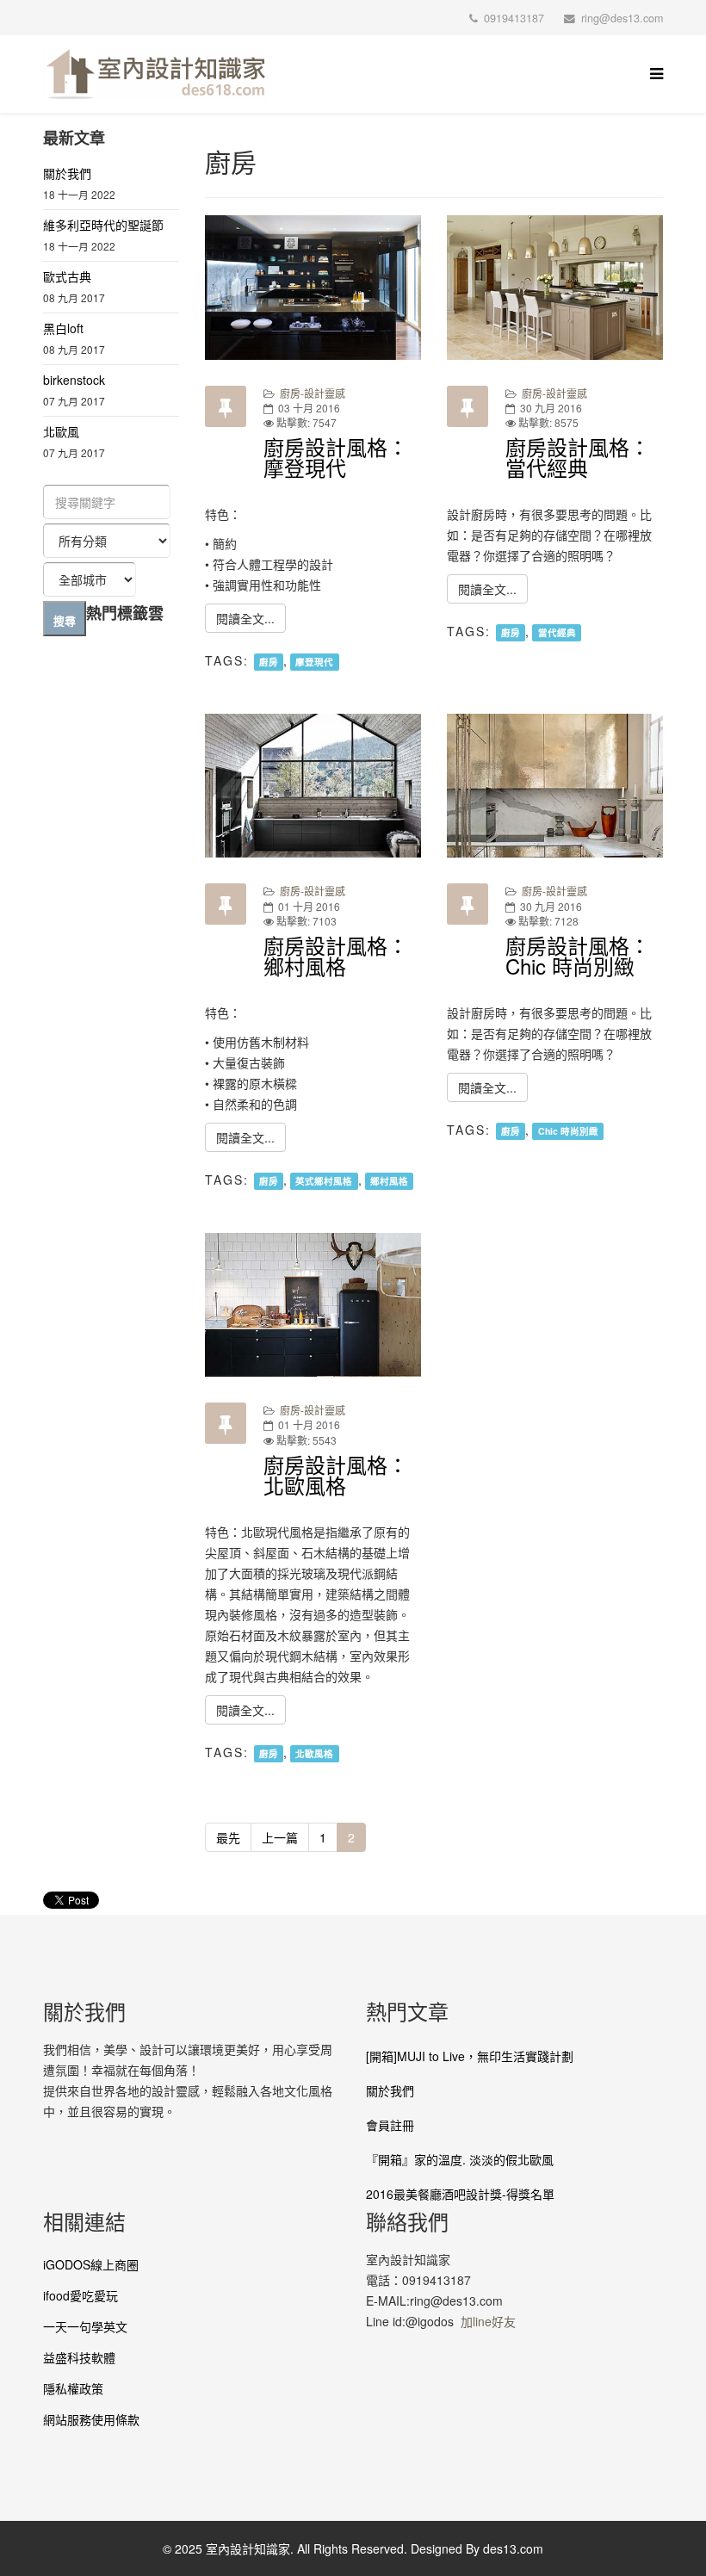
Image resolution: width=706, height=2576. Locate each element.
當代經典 (557, 632)
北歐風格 (314, 1753)
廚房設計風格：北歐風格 (336, 1474)
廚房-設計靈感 (313, 393)
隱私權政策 (73, 2388)
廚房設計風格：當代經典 (578, 457)
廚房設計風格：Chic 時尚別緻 (578, 955)
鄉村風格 (389, 1181)
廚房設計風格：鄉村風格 (336, 955)
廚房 (269, 662)
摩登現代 (314, 662)
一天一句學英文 (85, 2326)
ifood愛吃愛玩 (81, 2295)
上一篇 (280, 1837)
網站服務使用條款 (91, 2419)
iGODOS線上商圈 (91, 2264)
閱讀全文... (245, 618)
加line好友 (488, 2321)
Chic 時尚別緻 (568, 1131)
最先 (228, 1837)
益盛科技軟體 (79, 2357)
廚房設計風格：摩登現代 (336, 457)
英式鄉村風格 (324, 1181)
